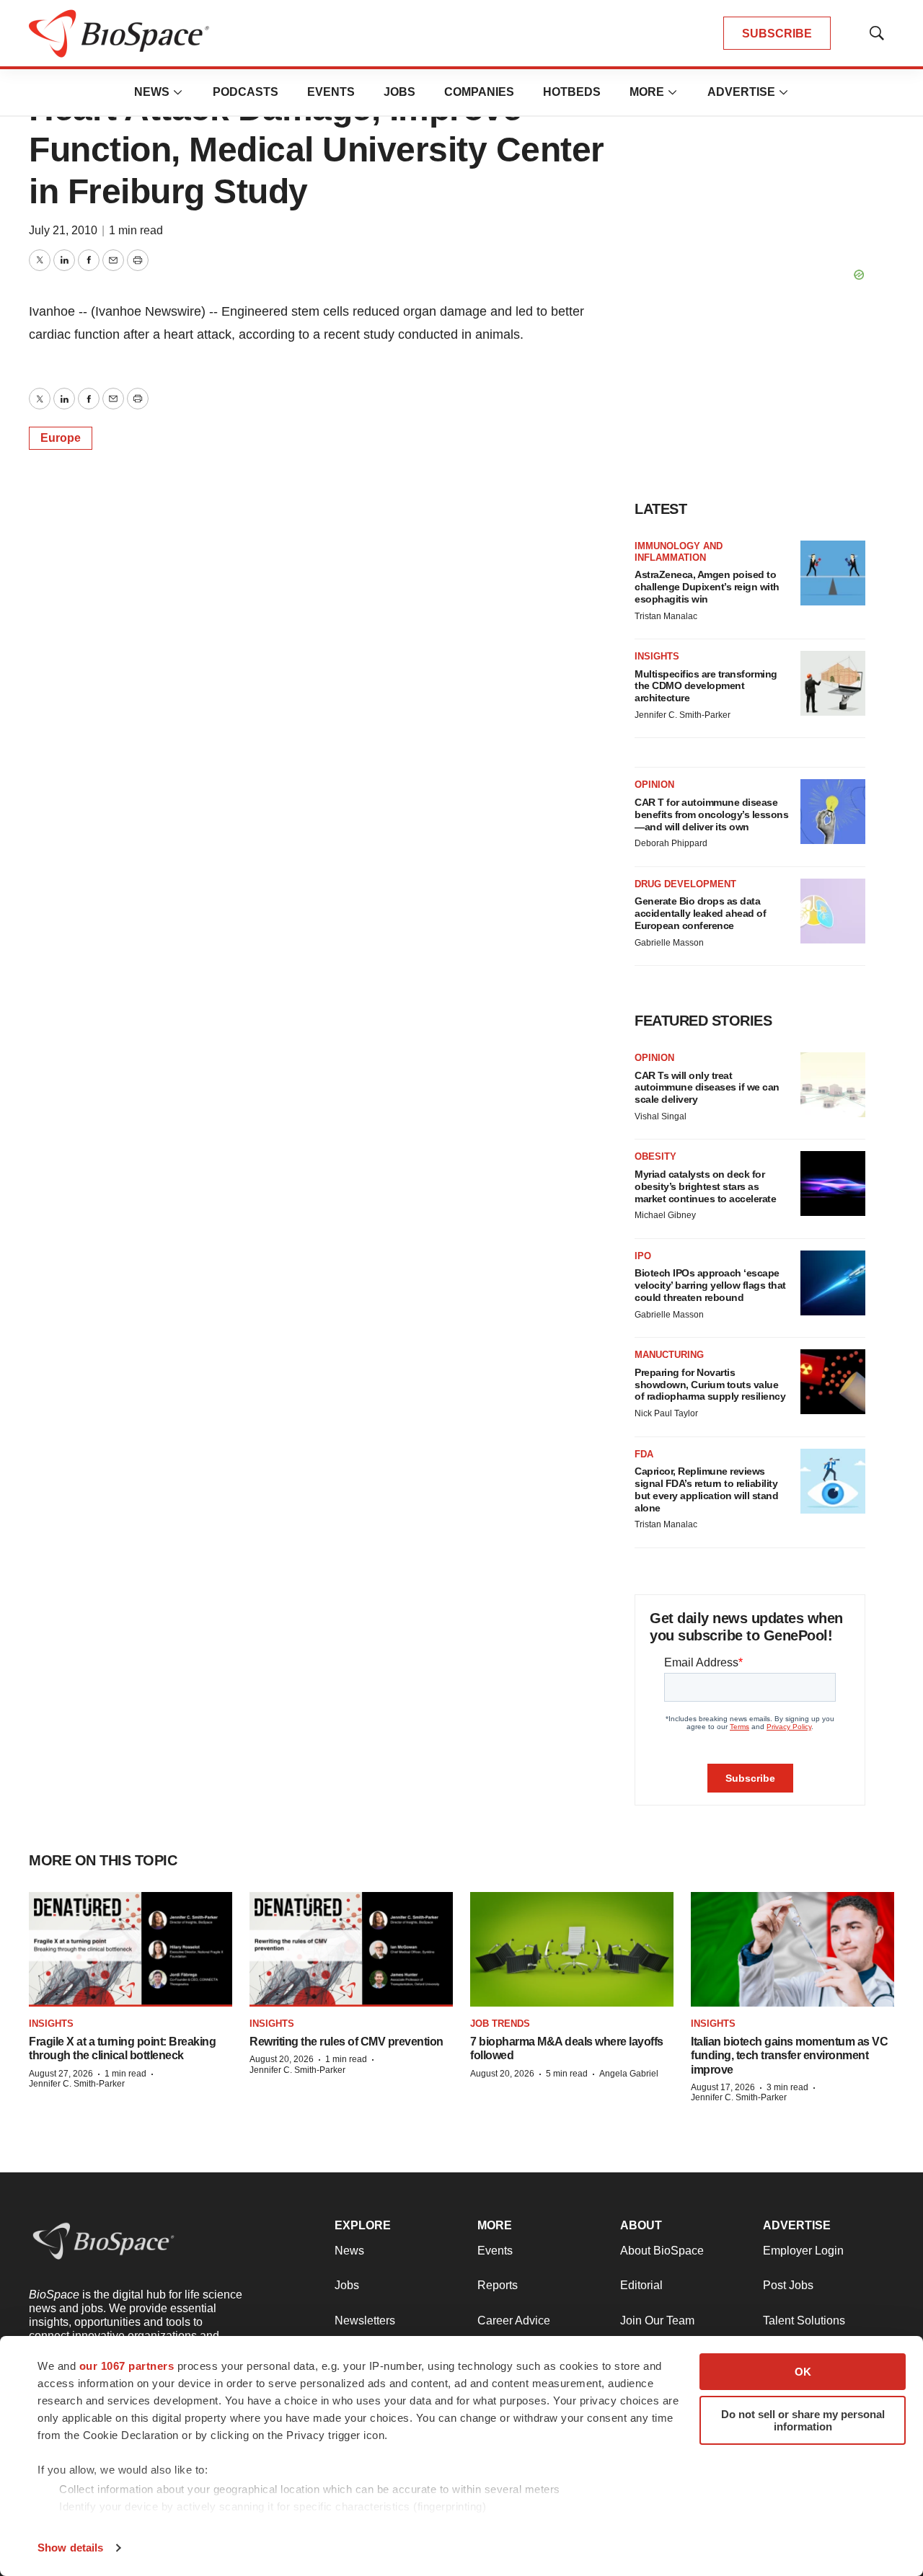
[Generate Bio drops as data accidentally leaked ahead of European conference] (833, 911)
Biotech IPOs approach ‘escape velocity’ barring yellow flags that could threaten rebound (710, 1285)
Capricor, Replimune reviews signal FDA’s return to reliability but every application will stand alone (706, 1489)
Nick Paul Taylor (666, 1413)
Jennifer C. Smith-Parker (683, 715)
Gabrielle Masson (669, 943)
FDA (644, 1454)
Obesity (655, 1156)
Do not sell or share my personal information (803, 2420)
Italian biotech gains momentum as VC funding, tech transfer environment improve (789, 2055)
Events (331, 92)
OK (803, 2372)
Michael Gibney (665, 1215)
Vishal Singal (661, 1116)
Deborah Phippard (671, 843)
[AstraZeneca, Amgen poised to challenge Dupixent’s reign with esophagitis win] (833, 573)
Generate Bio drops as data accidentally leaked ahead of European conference (700, 913)
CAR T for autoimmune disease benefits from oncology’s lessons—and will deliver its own (711, 814)
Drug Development (685, 884)
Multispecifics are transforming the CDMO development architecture (706, 686)
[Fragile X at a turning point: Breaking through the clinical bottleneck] (131, 1949)
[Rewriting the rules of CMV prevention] (351, 1949)
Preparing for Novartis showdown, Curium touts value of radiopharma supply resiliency (710, 1385)
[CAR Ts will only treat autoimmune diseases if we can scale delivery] (833, 1085)
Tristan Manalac (666, 616)
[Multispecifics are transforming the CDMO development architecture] (833, 683)
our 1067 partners (127, 2366)
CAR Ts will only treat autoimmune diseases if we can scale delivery (707, 1088)
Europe (61, 438)
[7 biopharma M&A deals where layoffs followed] (572, 1949)
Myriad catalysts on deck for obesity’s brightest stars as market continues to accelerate (705, 1186)
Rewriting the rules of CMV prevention (346, 2042)
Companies (479, 92)
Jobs (399, 92)
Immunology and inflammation (679, 552)
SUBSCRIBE (777, 34)
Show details (70, 2548)
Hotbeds (572, 92)
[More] (178, 92)
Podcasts (246, 92)
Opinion (654, 785)
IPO (643, 1256)
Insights (657, 656)
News (152, 92)
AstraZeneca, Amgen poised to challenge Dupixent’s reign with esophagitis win (707, 587)
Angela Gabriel (629, 2074)
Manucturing (669, 1355)
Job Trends (500, 2024)
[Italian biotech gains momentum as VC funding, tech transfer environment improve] (792, 1949)
